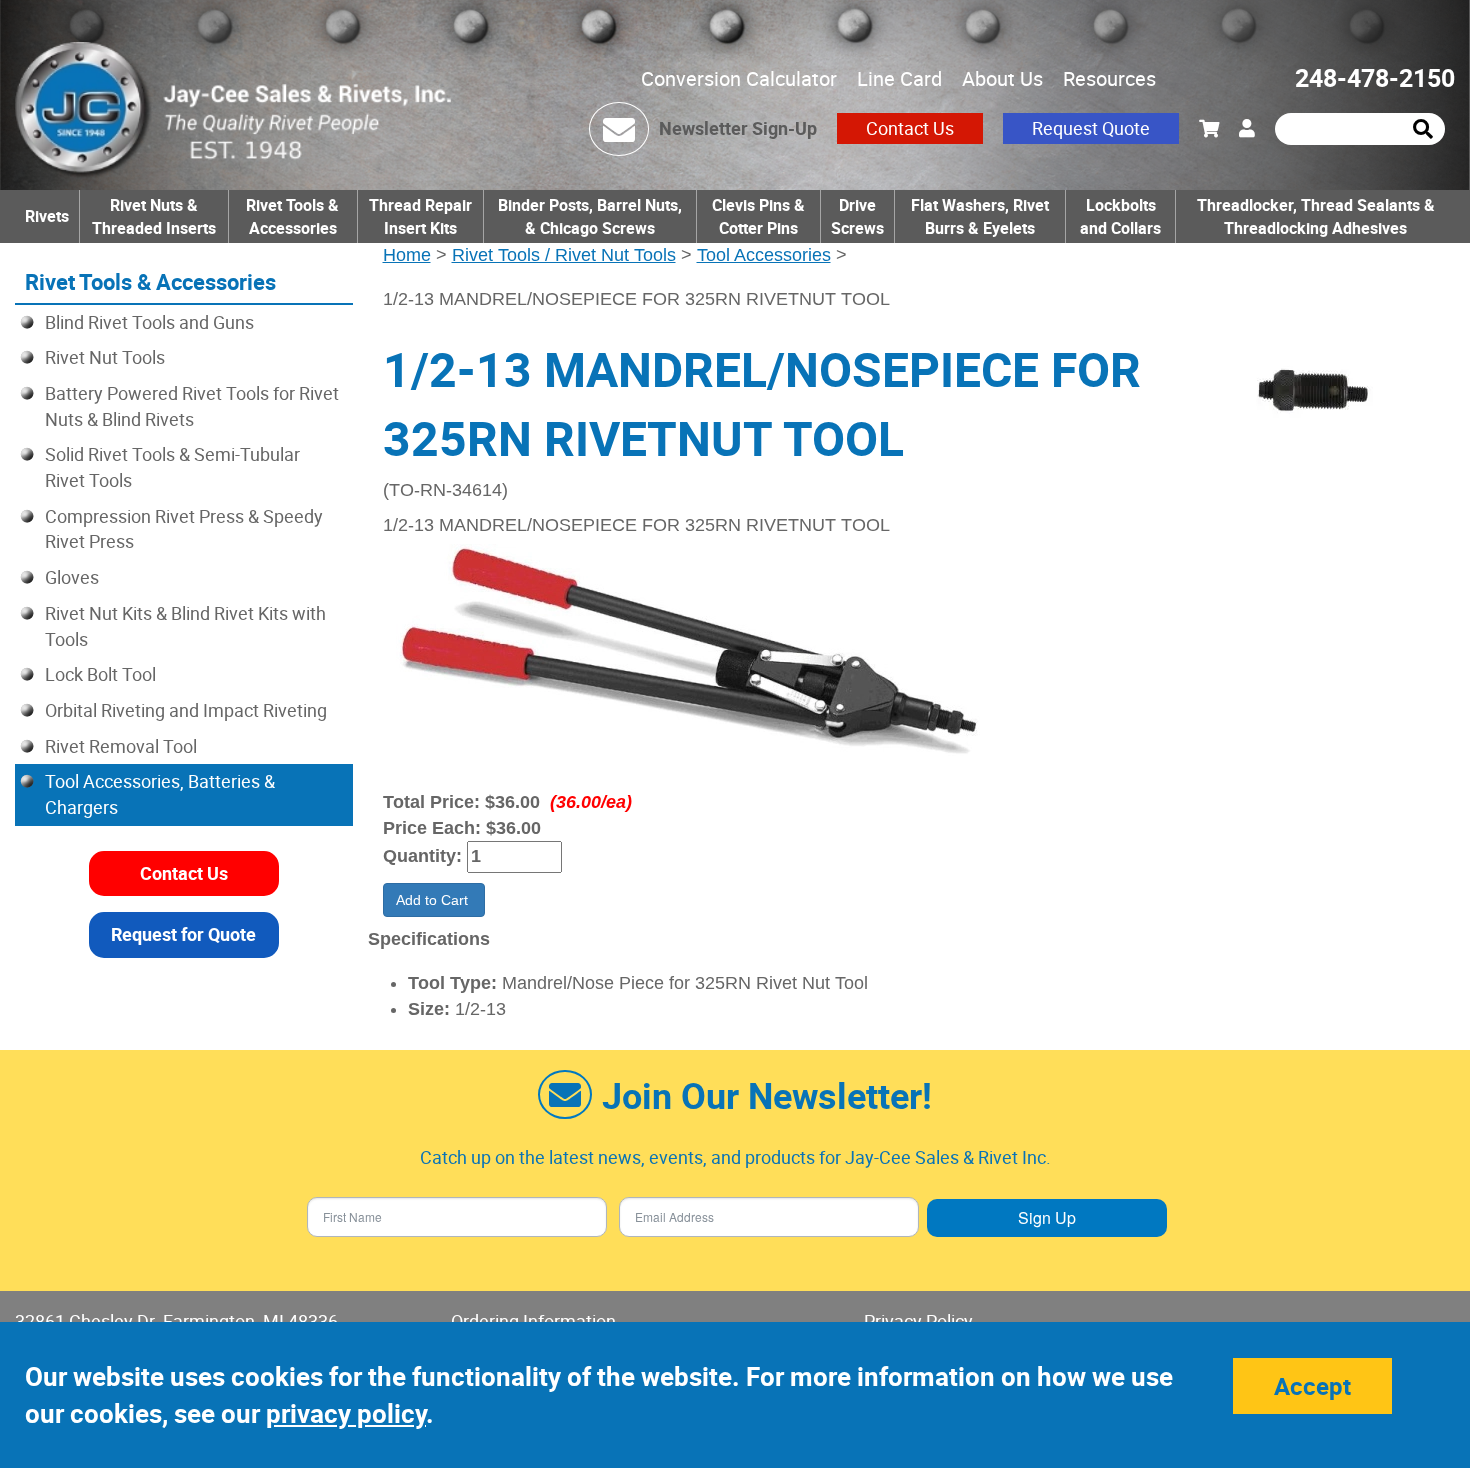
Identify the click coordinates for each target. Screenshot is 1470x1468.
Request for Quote (183, 934)
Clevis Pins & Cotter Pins (758, 216)
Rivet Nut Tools (105, 357)
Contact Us (910, 128)
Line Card (899, 78)
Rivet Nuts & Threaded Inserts (154, 216)
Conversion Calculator (739, 78)
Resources (1109, 78)
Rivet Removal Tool (121, 746)
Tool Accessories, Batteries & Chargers (160, 794)
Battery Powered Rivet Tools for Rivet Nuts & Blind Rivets (192, 406)
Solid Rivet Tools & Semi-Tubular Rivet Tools (172, 467)
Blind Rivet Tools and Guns (149, 322)
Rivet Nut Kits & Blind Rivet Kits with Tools (185, 626)
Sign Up (1047, 1217)
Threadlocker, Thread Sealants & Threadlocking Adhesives (1316, 216)
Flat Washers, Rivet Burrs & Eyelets (980, 216)
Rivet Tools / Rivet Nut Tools (564, 255)
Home (407, 255)
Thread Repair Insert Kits (420, 216)
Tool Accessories (764, 255)
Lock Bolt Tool (100, 674)
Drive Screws (857, 216)
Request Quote (1091, 128)
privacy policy (346, 1413)
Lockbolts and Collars (1120, 216)
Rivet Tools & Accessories (292, 216)
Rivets (47, 216)
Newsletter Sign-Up (738, 128)
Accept (1312, 1386)
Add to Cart (434, 900)
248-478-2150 (1375, 77)
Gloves (72, 577)
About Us (1002, 78)
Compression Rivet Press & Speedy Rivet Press (184, 529)
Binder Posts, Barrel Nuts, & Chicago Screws (590, 216)
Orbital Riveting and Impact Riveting (186, 710)
